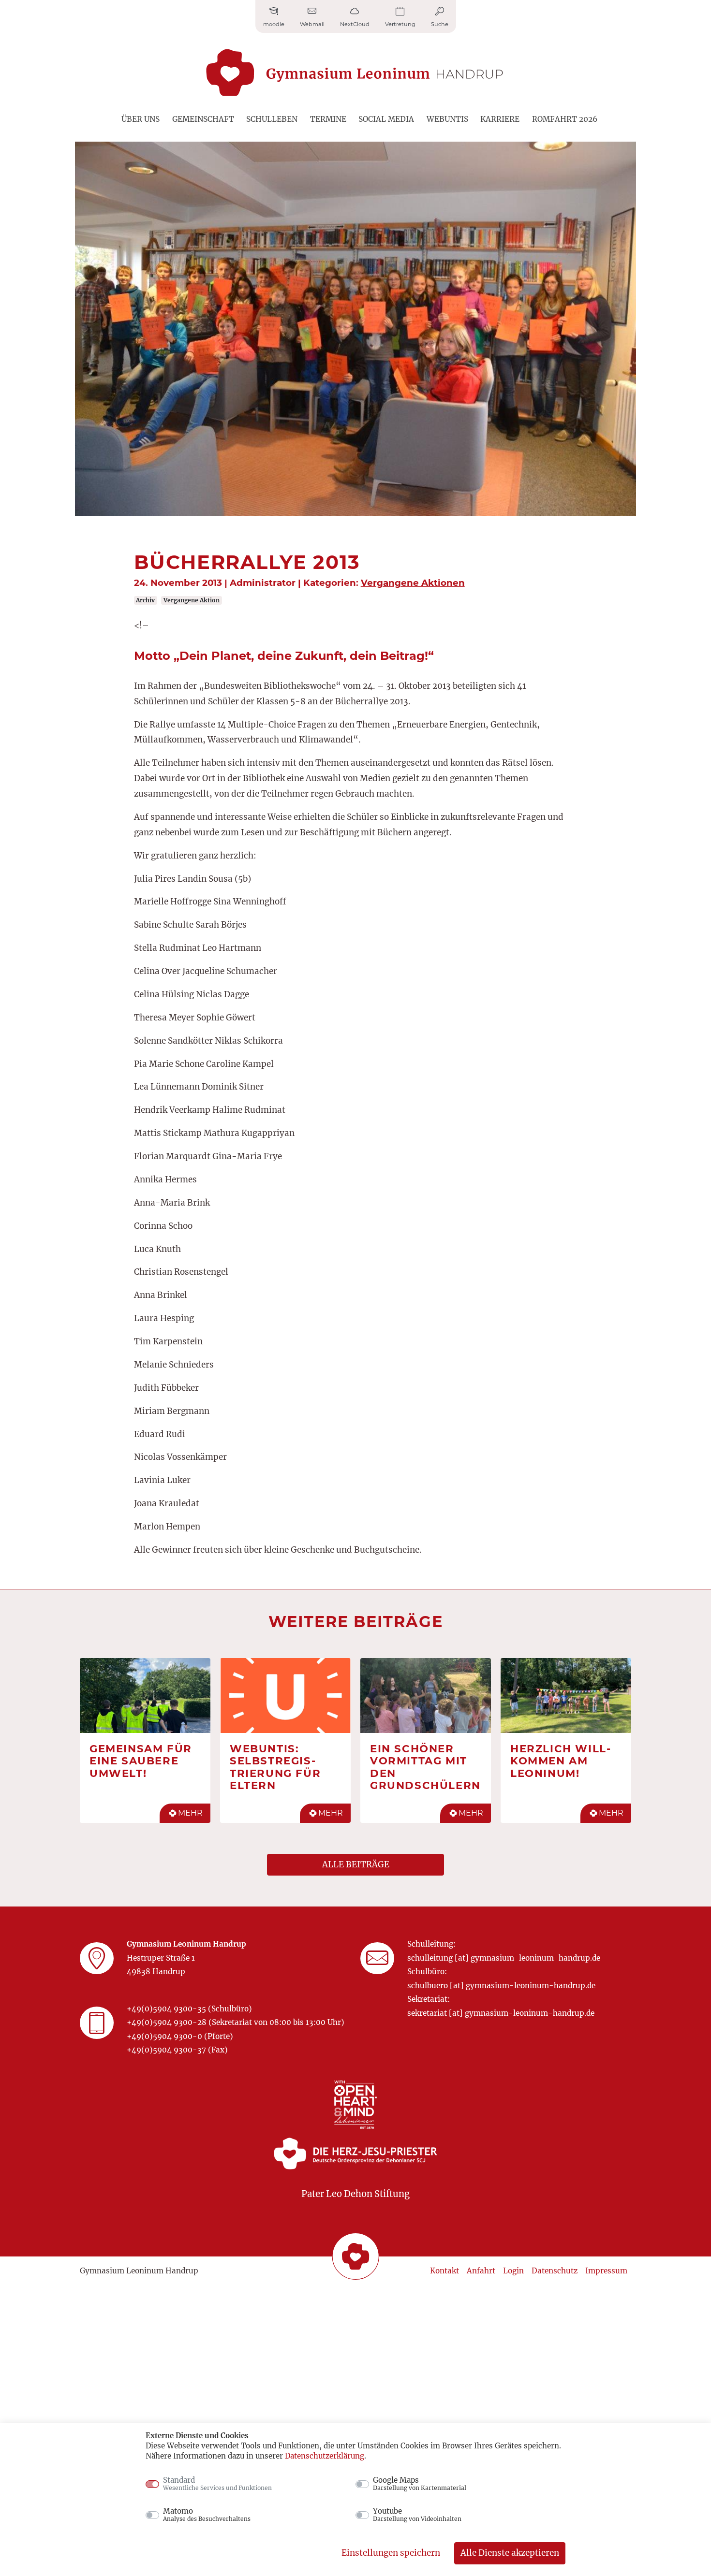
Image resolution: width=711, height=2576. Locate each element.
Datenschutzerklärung (325, 2456)
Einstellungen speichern (391, 2553)
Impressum (606, 2271)
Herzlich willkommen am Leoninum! (560, 1761)
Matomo (207, 2515)
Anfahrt (481, 2271)
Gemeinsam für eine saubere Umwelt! (141, 1761)
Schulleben (272, 119)
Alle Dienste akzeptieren (510, 2553)
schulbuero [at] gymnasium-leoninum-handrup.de (501, 1986)
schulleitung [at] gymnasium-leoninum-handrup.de (504, 1958)
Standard (217, 2484)
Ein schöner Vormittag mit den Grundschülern (425, 1767)
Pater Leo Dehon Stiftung (355, 2194)
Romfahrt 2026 (565, 119)
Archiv (145, 600)
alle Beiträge (356, 1864)
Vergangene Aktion (192, 600)
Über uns (141, 119)
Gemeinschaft (203, 119)
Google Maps (420, 2484)
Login (513, 2271)
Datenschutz (555, 2271)
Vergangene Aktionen (413, 583)
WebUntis (447, 119)
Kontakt (444, 2271)
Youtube (417, 2515)
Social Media (386, 119)
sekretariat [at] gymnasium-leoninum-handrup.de (501, 2013)
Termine (328, 119)
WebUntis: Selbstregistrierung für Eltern (275, 1767)
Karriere (500, 119)
